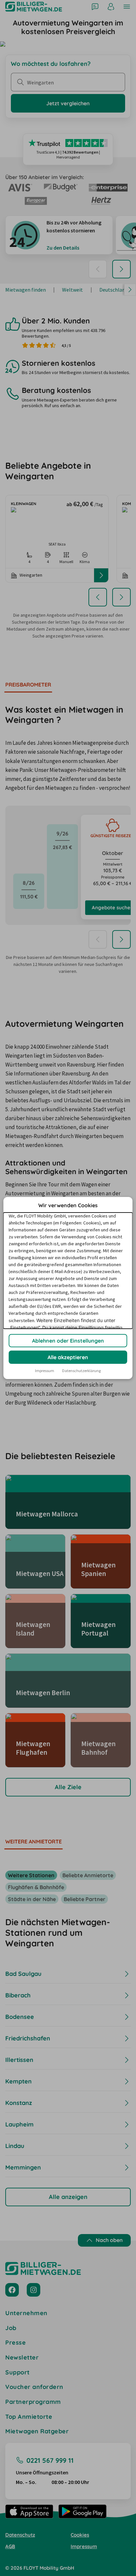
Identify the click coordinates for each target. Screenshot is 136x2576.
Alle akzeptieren (68, 1357)
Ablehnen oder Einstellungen (68, 1341)
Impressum (45, 1371)
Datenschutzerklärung (81, 1371)
